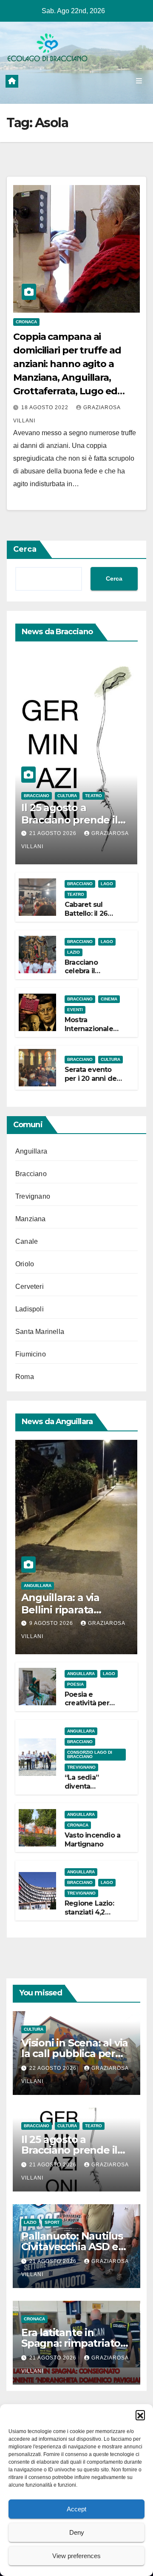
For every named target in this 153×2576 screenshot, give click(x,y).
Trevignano (33, 1196)
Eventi (75, 1010)
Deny (77, 2532)
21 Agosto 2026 (54, 833)
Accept (76, 2509)
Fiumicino (31, 1354)
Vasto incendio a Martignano (92, 1840)
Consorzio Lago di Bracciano (90, 1754)
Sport (52, 2222)
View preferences (76, 2556)
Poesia (75, 1684)
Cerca (25, 549)
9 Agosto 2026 (52, 1623)
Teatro (93, 796)
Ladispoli (30, 1309)
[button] (140, 2415)
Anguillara (31, 1151)
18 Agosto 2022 (46, 407)
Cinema (109, 999)
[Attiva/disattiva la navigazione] (139, 81)
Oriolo (25, 1264)
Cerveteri (30, 1287)
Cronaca (26, 322)
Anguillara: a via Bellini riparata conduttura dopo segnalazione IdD (64, 1616)
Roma (25, 1377)
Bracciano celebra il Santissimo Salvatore (83, 976)
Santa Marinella (40, 1332)
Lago (107, 884)
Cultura (67, 796)
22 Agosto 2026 (54, 2068)
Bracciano (37, 796)
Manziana (31, 1219)
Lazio (74, 952)
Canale (27, 1241)
